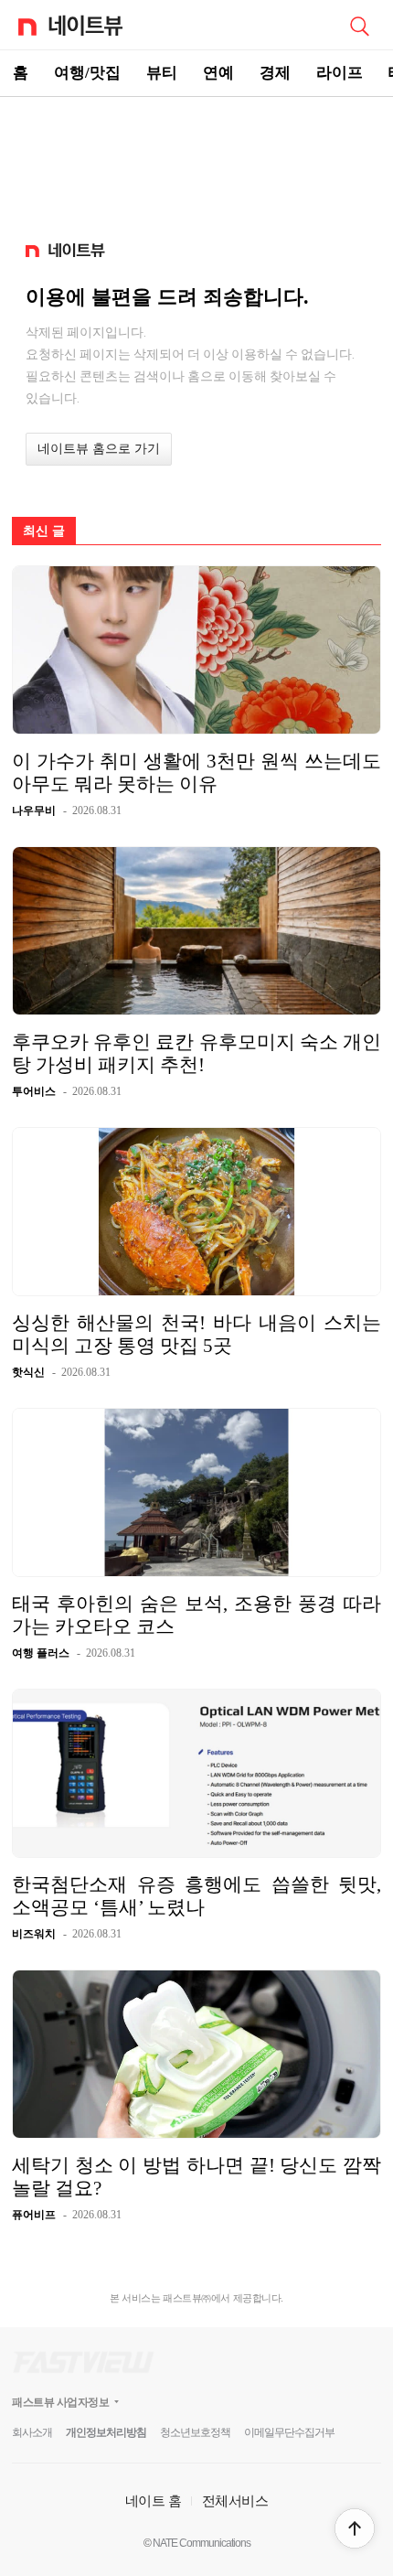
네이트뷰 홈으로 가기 (99, 449)
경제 (275, 73)
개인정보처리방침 (106, 2432)
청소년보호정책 (195, 2432)
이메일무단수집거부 (289, 2432)
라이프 (340, 73)
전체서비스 (235, 2501)
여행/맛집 (87, 73)
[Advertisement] (196, 161)
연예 (218, 73)
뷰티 (162, 73)
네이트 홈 (154, 2501)
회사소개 (32, 2432)
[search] (359, 25)
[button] (355, 2528)
